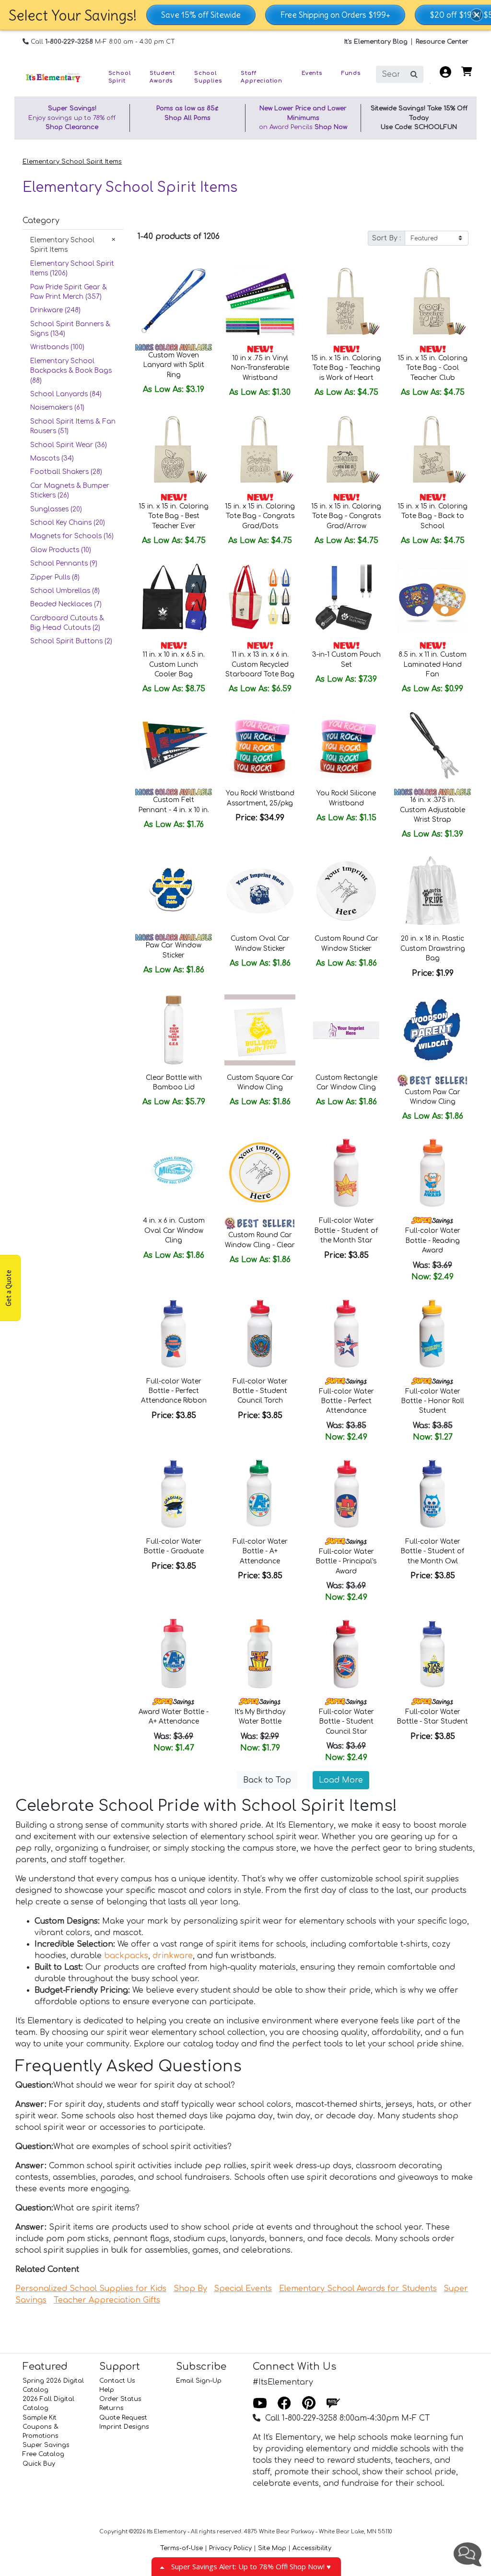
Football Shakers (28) (66, 472)
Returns (111, 2408)
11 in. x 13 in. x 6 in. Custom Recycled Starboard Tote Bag (260, 664)
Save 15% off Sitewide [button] (201, 15)
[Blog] (333, 2404)
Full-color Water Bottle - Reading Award (433, 1241)
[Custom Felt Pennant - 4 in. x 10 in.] (174, 745)
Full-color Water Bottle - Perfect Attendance (346, 1401)
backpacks (126, 1956)
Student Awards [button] (162, 77)
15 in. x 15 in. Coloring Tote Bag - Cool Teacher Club (433, 368)
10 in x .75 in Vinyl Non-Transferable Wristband (260, 368)
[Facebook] (284, 2404)
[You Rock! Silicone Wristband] (346, 745)
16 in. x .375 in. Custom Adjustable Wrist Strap (433, 810)
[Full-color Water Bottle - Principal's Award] (346, 1494)
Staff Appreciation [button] (262, 77)
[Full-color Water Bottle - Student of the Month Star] (346, 1173)
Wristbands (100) (57, 347)
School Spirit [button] (120, 77)
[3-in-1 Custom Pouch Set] (346, 597)
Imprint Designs (124, 2427)
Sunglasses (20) (56, 509)
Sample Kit (40, 2418)
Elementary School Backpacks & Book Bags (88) (71, 371)
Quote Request (123, 2418)
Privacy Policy (230, 2548)
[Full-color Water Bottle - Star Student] (433, 1654)
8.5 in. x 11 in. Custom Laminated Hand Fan (433, 664)
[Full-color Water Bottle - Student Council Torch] (260, 1334)
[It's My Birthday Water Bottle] (260, 1654)
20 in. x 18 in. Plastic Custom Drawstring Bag (433, 948)
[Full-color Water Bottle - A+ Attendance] (260, 1494)
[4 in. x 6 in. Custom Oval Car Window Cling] (174, 1173)
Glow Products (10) (61, 550)
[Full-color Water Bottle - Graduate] (174, 1494)
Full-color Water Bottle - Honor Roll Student (433, 1401)
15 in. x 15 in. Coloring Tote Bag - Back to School (433, 516)
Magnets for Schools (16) (72, 536)
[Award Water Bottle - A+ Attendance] (174, 1654)
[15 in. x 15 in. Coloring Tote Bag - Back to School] (433, 449)
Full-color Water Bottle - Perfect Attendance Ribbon (174, 1391)
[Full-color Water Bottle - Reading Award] (433, 1173)
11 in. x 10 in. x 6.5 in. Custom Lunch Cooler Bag (174, 664)
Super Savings (46, 2445)
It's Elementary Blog (376, 42)
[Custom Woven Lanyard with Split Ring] (174, 301)
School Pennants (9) (64, 563)
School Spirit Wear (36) (69, 445)
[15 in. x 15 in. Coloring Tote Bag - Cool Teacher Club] (433, 301)
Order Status (120, 2399)
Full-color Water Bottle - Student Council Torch (260, 1391)
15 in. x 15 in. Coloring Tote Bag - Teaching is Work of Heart (346, 368)
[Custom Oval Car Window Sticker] (260, 891)
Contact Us (117, 2381)
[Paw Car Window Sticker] (174, 891)
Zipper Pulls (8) (55, 577)
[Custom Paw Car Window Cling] (433, 1030)
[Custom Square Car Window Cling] (260, 1030)
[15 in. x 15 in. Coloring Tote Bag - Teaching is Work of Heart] (346, 301)
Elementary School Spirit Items (72, 162)
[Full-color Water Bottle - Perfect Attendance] (346, 1334)
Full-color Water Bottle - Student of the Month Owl (433, 1551)
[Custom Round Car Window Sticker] (346, 891)
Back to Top (267, 1780)
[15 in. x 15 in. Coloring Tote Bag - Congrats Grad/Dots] (260, 449)
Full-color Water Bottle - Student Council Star (346, 1722)
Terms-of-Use (181, 2548)
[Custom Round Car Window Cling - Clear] (260, 1173)
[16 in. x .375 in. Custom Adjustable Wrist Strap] (433, 745)
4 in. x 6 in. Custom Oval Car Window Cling (174, 1230)
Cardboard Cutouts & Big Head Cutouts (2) (67, 623)
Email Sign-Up (199, 2381)
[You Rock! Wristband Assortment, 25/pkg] (260, 745)
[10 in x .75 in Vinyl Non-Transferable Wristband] (260, 301)
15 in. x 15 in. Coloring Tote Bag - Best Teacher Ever (174, 516)
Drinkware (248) (55, 310)
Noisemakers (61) (57, 408)
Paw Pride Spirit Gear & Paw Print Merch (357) (69, 292)
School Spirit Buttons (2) (71, 641)
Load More (341, 1780)
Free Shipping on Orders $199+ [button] (335, 15)
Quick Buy (39, 2464)
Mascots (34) (52, 458)
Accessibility (312, 2548)
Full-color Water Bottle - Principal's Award (346, 1561)
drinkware (173, 1956)
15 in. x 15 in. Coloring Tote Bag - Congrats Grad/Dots (260, 516)
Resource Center (442, 42)
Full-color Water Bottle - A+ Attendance (260, 1551)
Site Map (272, 2548)
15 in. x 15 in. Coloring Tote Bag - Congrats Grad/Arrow (346, 516)
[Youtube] (260, 2404)
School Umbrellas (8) (65, 591)
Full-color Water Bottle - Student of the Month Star (346, 1230)
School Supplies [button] (208, 77)
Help (107, 2390)
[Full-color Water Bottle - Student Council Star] (346, 1654)
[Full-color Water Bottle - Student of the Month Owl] (433, 1494)
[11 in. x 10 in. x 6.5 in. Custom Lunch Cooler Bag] (174, 597)
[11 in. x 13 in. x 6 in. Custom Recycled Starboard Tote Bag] (260, 597)
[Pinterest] (309, 2404)
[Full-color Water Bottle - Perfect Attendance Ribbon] (174, 1334)
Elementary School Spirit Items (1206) (72, 268)
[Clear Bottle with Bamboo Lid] (174, 1030)
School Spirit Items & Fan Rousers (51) (73, 426)
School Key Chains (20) (68, 523)
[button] (477, 15)
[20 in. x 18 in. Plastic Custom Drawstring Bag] (433, 891)
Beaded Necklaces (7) (66, 604)
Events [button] (312, 73)
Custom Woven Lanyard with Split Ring (174, 365)
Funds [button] (351, 73)
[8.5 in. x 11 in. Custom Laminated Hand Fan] (433, 597)
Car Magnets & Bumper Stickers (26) (70, 490)
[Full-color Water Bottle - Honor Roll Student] (433, 1334)
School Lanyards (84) (66, 394)
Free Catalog (43, 2454)
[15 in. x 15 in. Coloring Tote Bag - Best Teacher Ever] (174, 449)
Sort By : (386, 238)
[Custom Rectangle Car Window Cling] (346, 1030)
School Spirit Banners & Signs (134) (70, 329)
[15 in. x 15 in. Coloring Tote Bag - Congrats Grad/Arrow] (346, 449)
